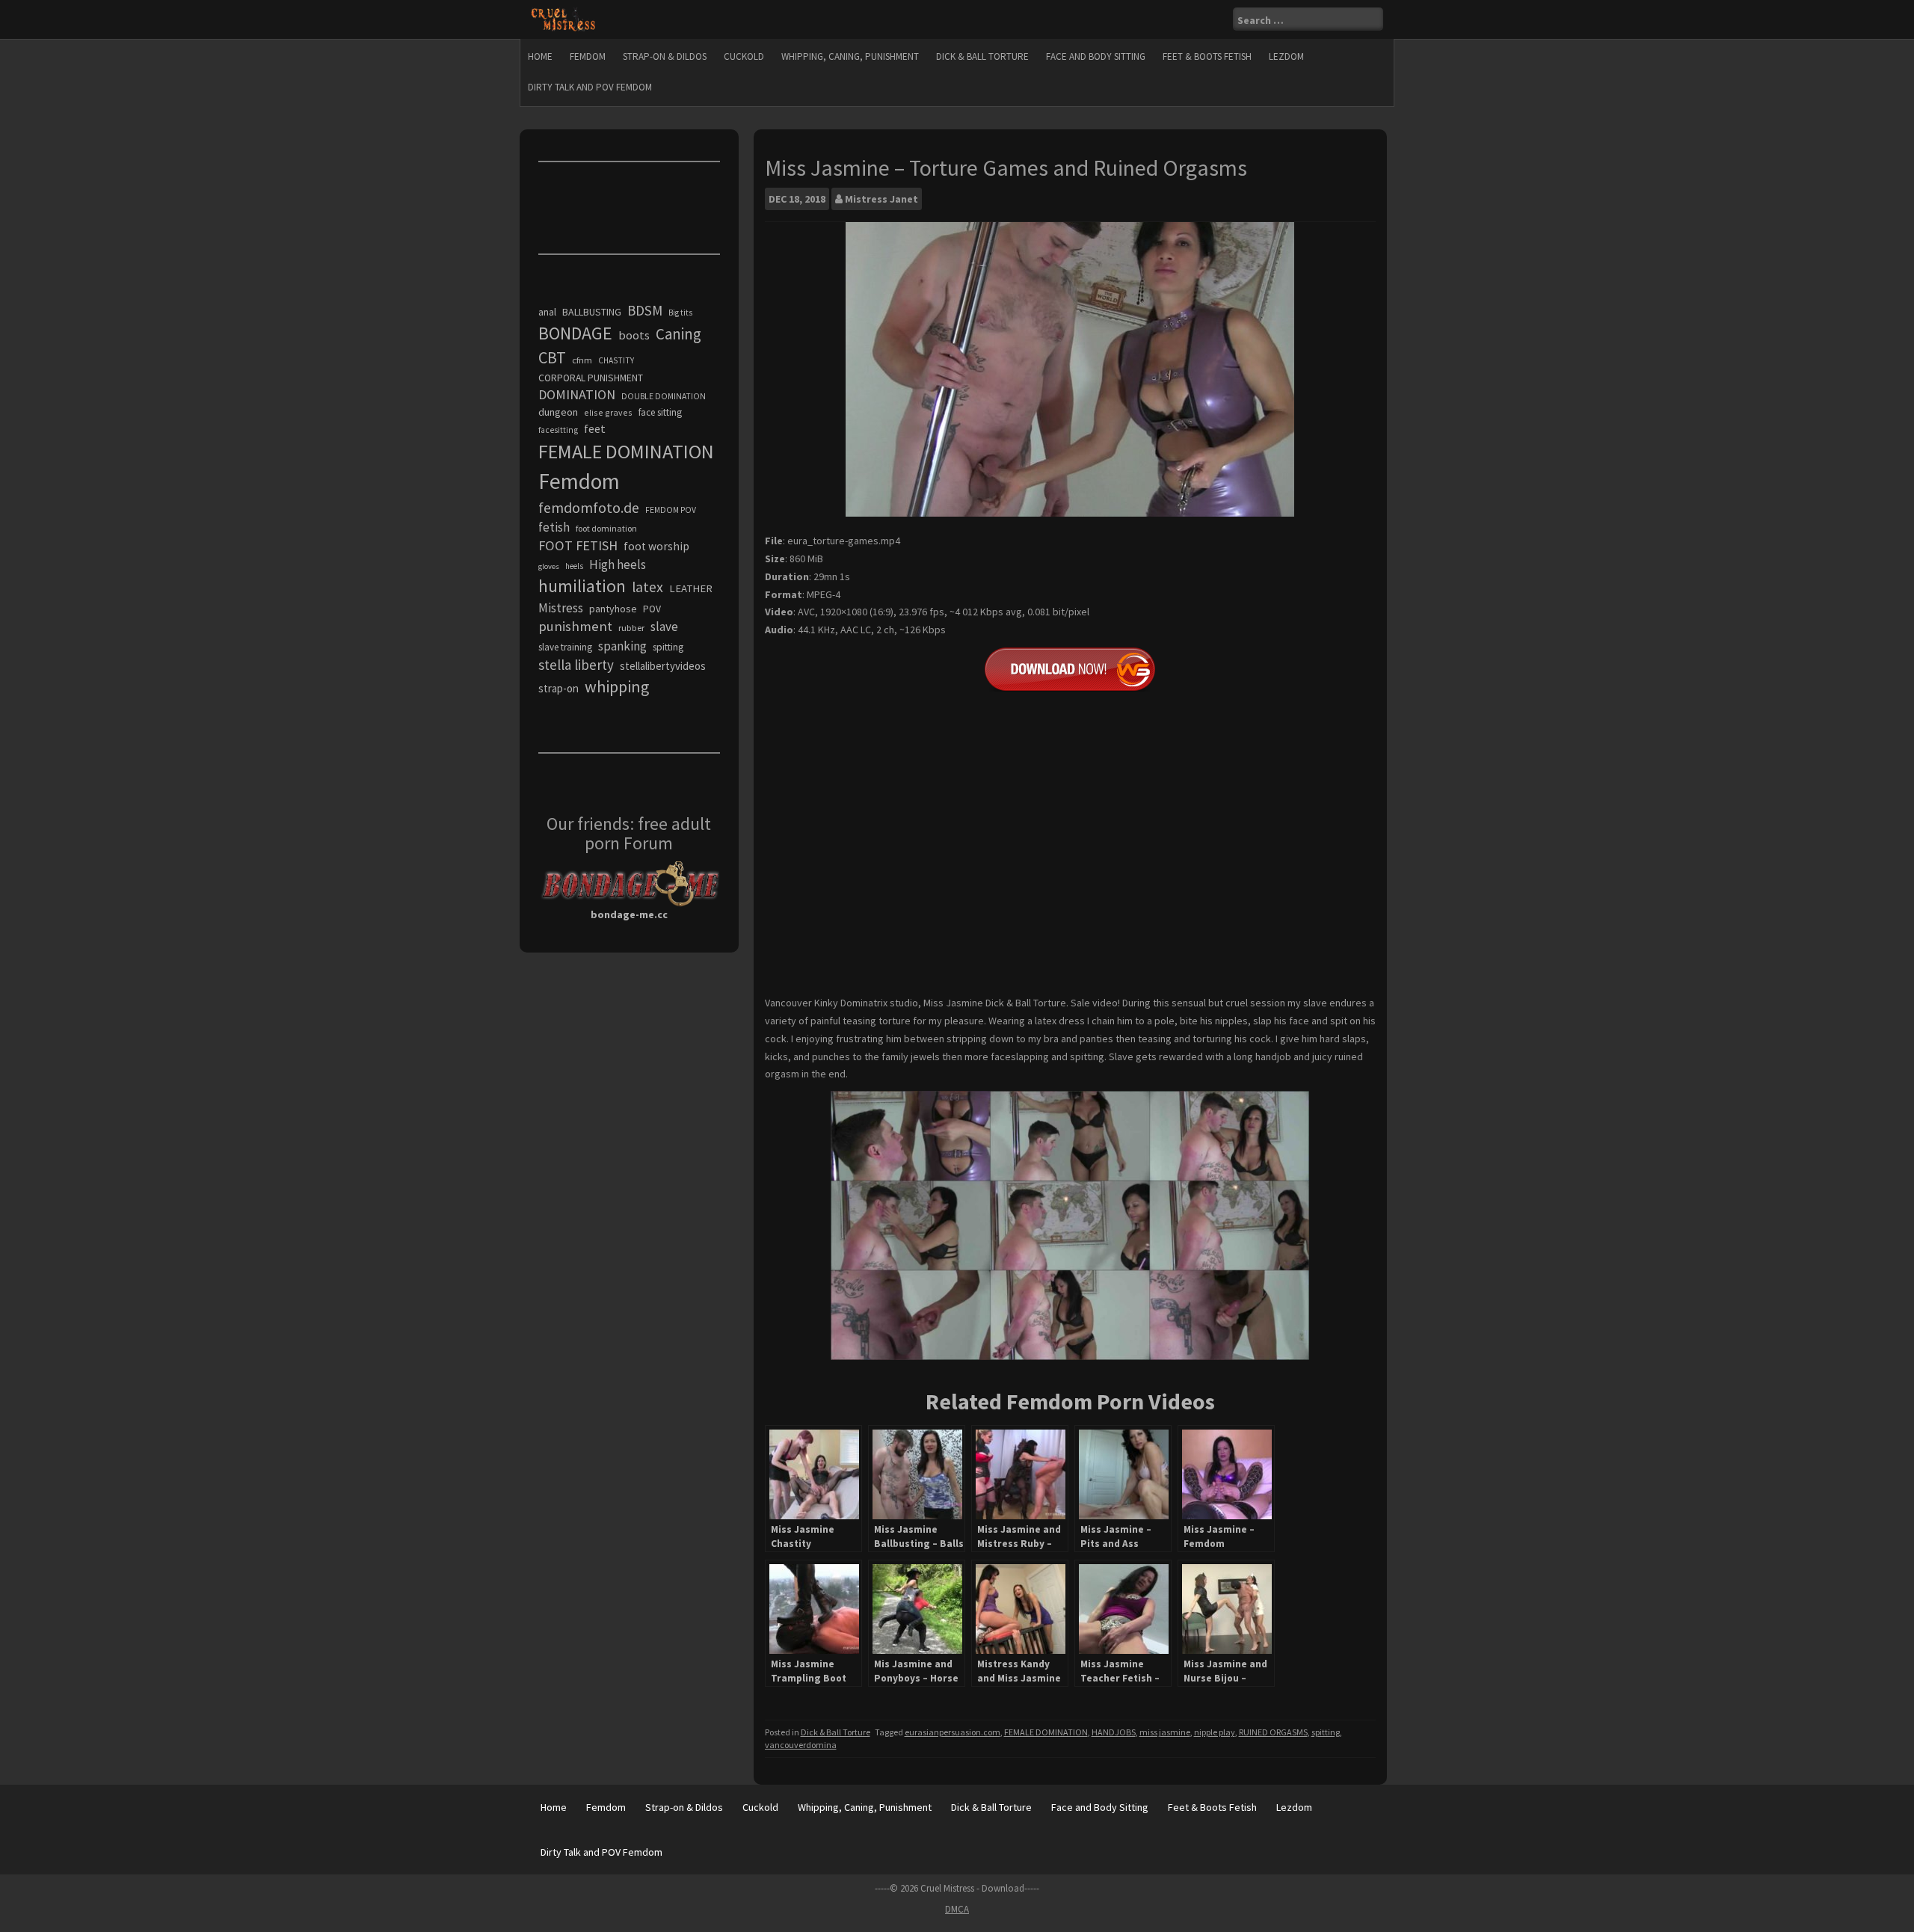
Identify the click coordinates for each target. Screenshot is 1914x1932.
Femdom (588, 56)
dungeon (558, 412)
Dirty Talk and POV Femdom (590, 87)
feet (595, 428)
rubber (631, 628)
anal (547, 312)
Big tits (680, 313)
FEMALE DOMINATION (1046, 1732)
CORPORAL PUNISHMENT (591, 378)
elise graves (608, 412)
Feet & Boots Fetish (1207, 56)
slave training (565, 647)
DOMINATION (577, 394)
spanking (622, 646)
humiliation (582, 586)
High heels (618, 564)
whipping (617, 686)
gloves (549, 566)
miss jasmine (1165, 1732)
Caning (678, 334)
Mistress (561, 608)
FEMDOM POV (671, 510)
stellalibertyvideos (663, 666)
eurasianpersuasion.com (953, 1732)
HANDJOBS (1114, 1732)
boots (634, 335)
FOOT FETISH (578, 545)
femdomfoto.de (589, 508)
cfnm (582, 360)
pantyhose (613, 609)
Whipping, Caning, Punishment (850, 56)
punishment (575, 626)
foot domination (606, 528)
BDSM (645, 310)
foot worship (656, 546)
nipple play (1215, 1732)
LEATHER (691, 588)
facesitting (558, 430)
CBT (552, 357)
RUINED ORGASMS (1273, 1732)
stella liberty (576, 665)
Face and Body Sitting (1096, 56)
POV (652, 609)
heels (574, 566)
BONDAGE (575, 333)
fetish (554, 527)
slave (664, 627)
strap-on (558, 688)
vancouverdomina (801, 1745)
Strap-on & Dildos (665, 56)
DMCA (957, 1909)
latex (647, 587)
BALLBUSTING (592, 312)
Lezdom (1286, 56)
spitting (1326, 1732)
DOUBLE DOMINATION (664, 396)
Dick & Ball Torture (982, 56)
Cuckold (744, 56)
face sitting (660, 412)
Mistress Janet (881, 199)
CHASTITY (616, 360)
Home (540, 56)
